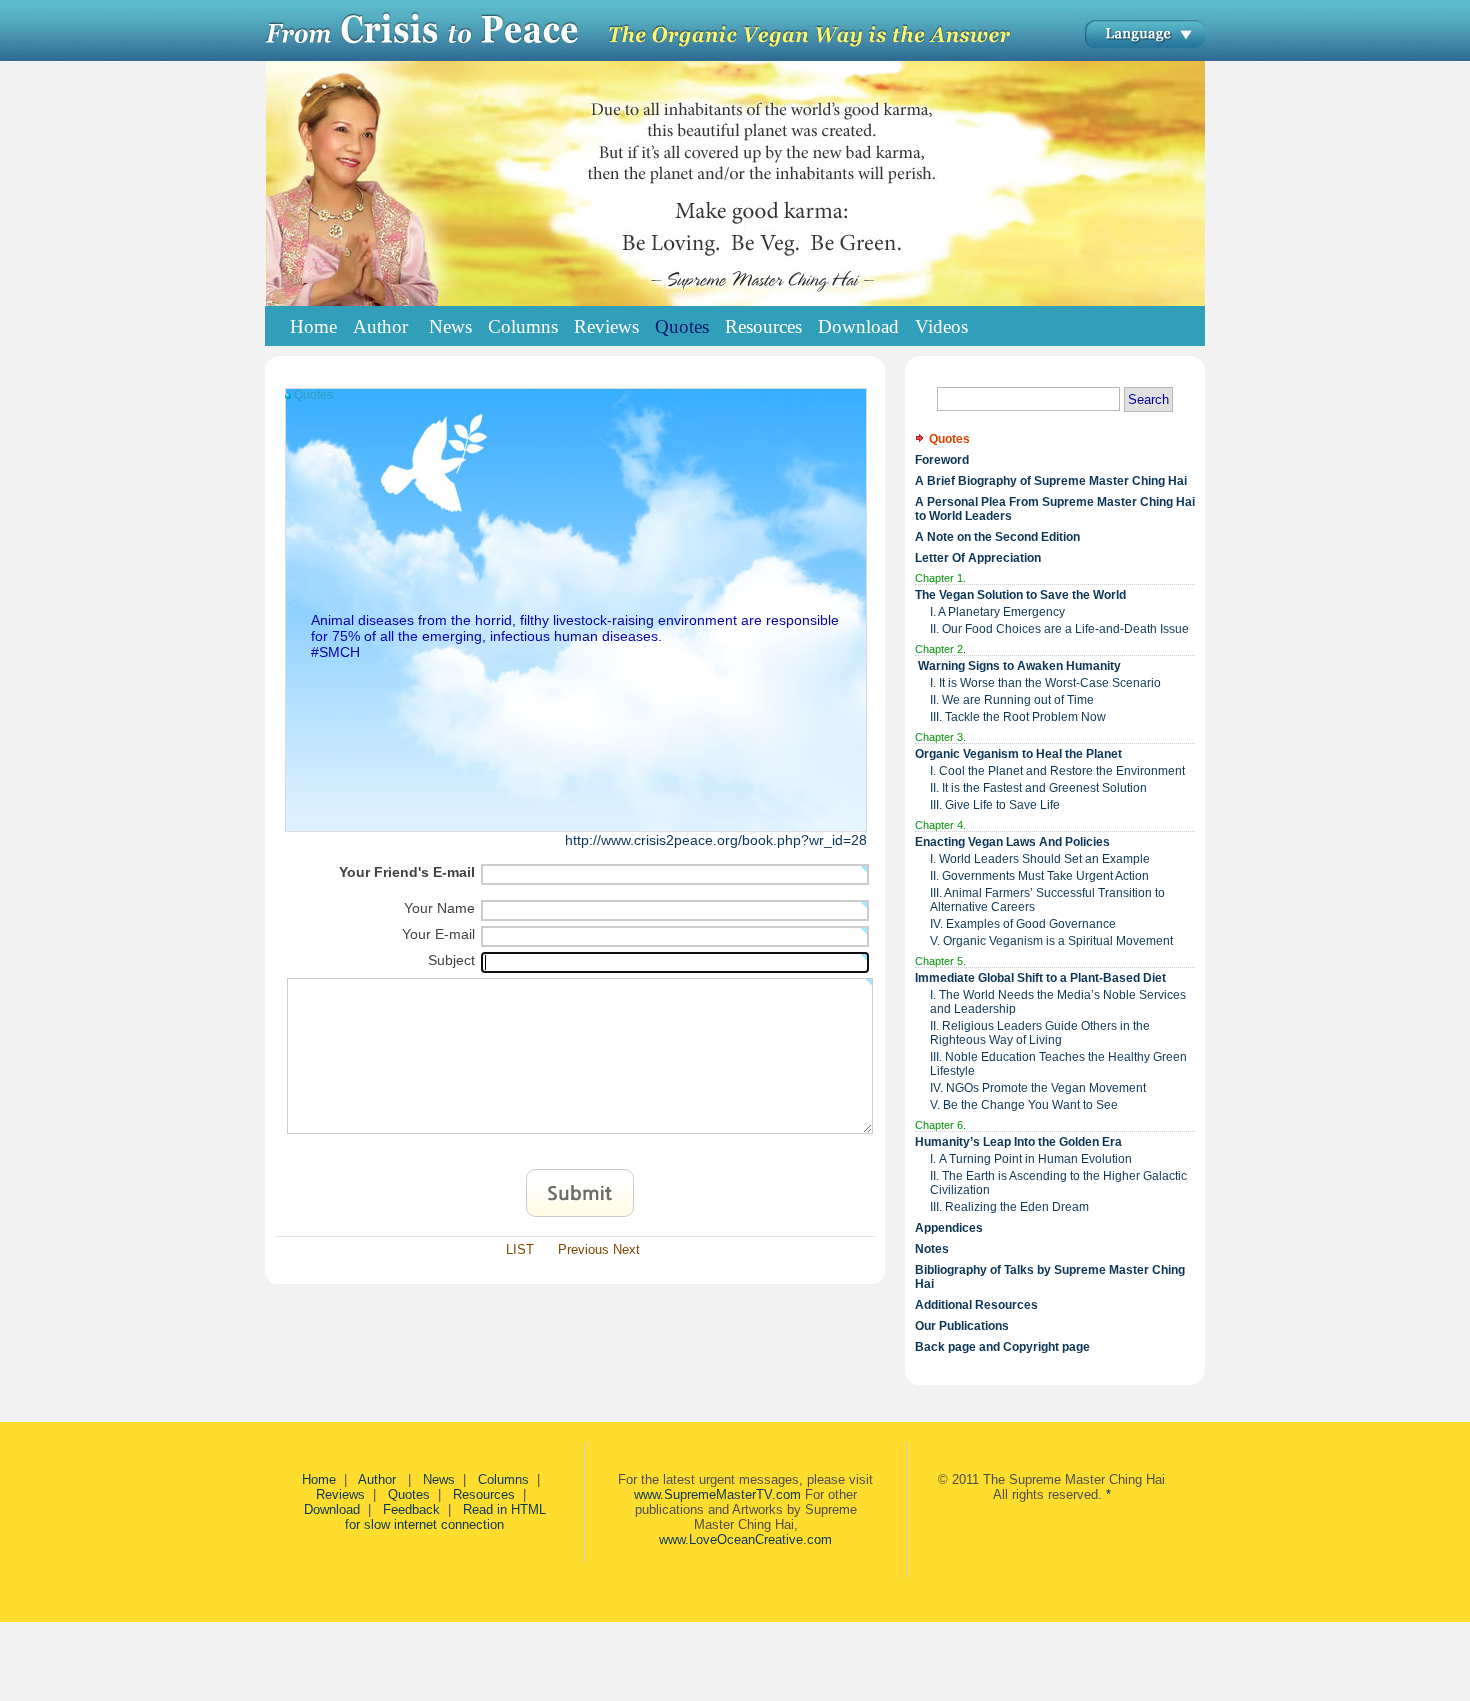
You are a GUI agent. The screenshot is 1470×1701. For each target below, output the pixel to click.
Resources (484, 1494)
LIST (520, 1249)
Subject (451, 960)
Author (379, 1479)
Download (332, 1509)
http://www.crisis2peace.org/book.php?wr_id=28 (716, 840)
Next (626, 1249)
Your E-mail (438, 934)
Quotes (409, 1494)
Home (313, 326)
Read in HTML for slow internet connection (445, 1517)
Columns (503, 1479)
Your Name (439, 908)
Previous (583, 1249)
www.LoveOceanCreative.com (745, 1539)
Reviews (340, 1494)
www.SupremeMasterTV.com (717, 1494)
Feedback (411, 1509)
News (439, 1479)
